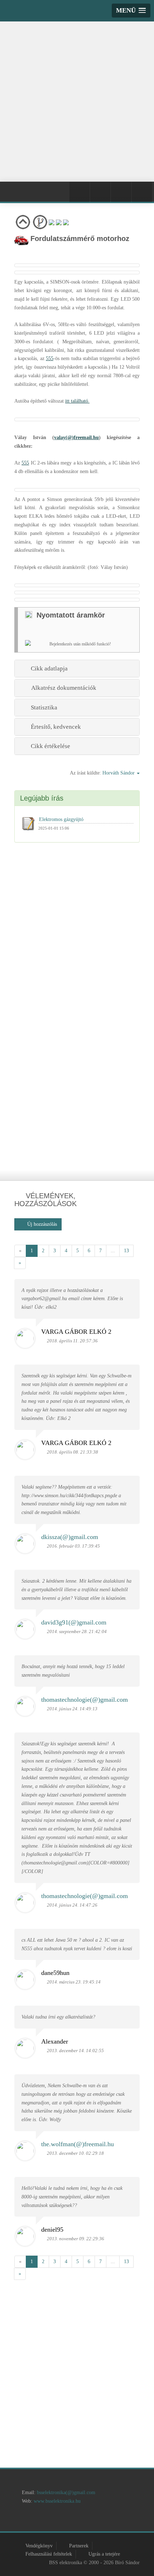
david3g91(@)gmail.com (74, 1622)
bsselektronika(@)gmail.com (66, 2493)
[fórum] (110, 2520)
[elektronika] (42, 2520)
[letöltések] (133, 2520)
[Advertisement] (77, 100)
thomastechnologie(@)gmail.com (85, 1700)
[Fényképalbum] (100, 192)
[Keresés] (142, 192)
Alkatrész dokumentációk (62, 688)
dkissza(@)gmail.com (70, 1537)
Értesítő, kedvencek (54, 727)
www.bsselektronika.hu (57, 2501)
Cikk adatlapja (48, 668)
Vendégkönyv (39, 2546)
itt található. (77, 401)
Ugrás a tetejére (104, 2554)
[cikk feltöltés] (88, 2520)
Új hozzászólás (40, 1224)
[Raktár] (121, 192)
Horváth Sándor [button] (119, 773)
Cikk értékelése (49, 746)
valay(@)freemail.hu (76, 437)
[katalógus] (65, 2520)
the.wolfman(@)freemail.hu (78, 2144)
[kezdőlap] (20, 2520)
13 (126, 1251)
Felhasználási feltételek (49, 2554)
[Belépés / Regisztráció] (80, 192)
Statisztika (43, 707)
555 (50, 358)
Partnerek (79, 2546)
